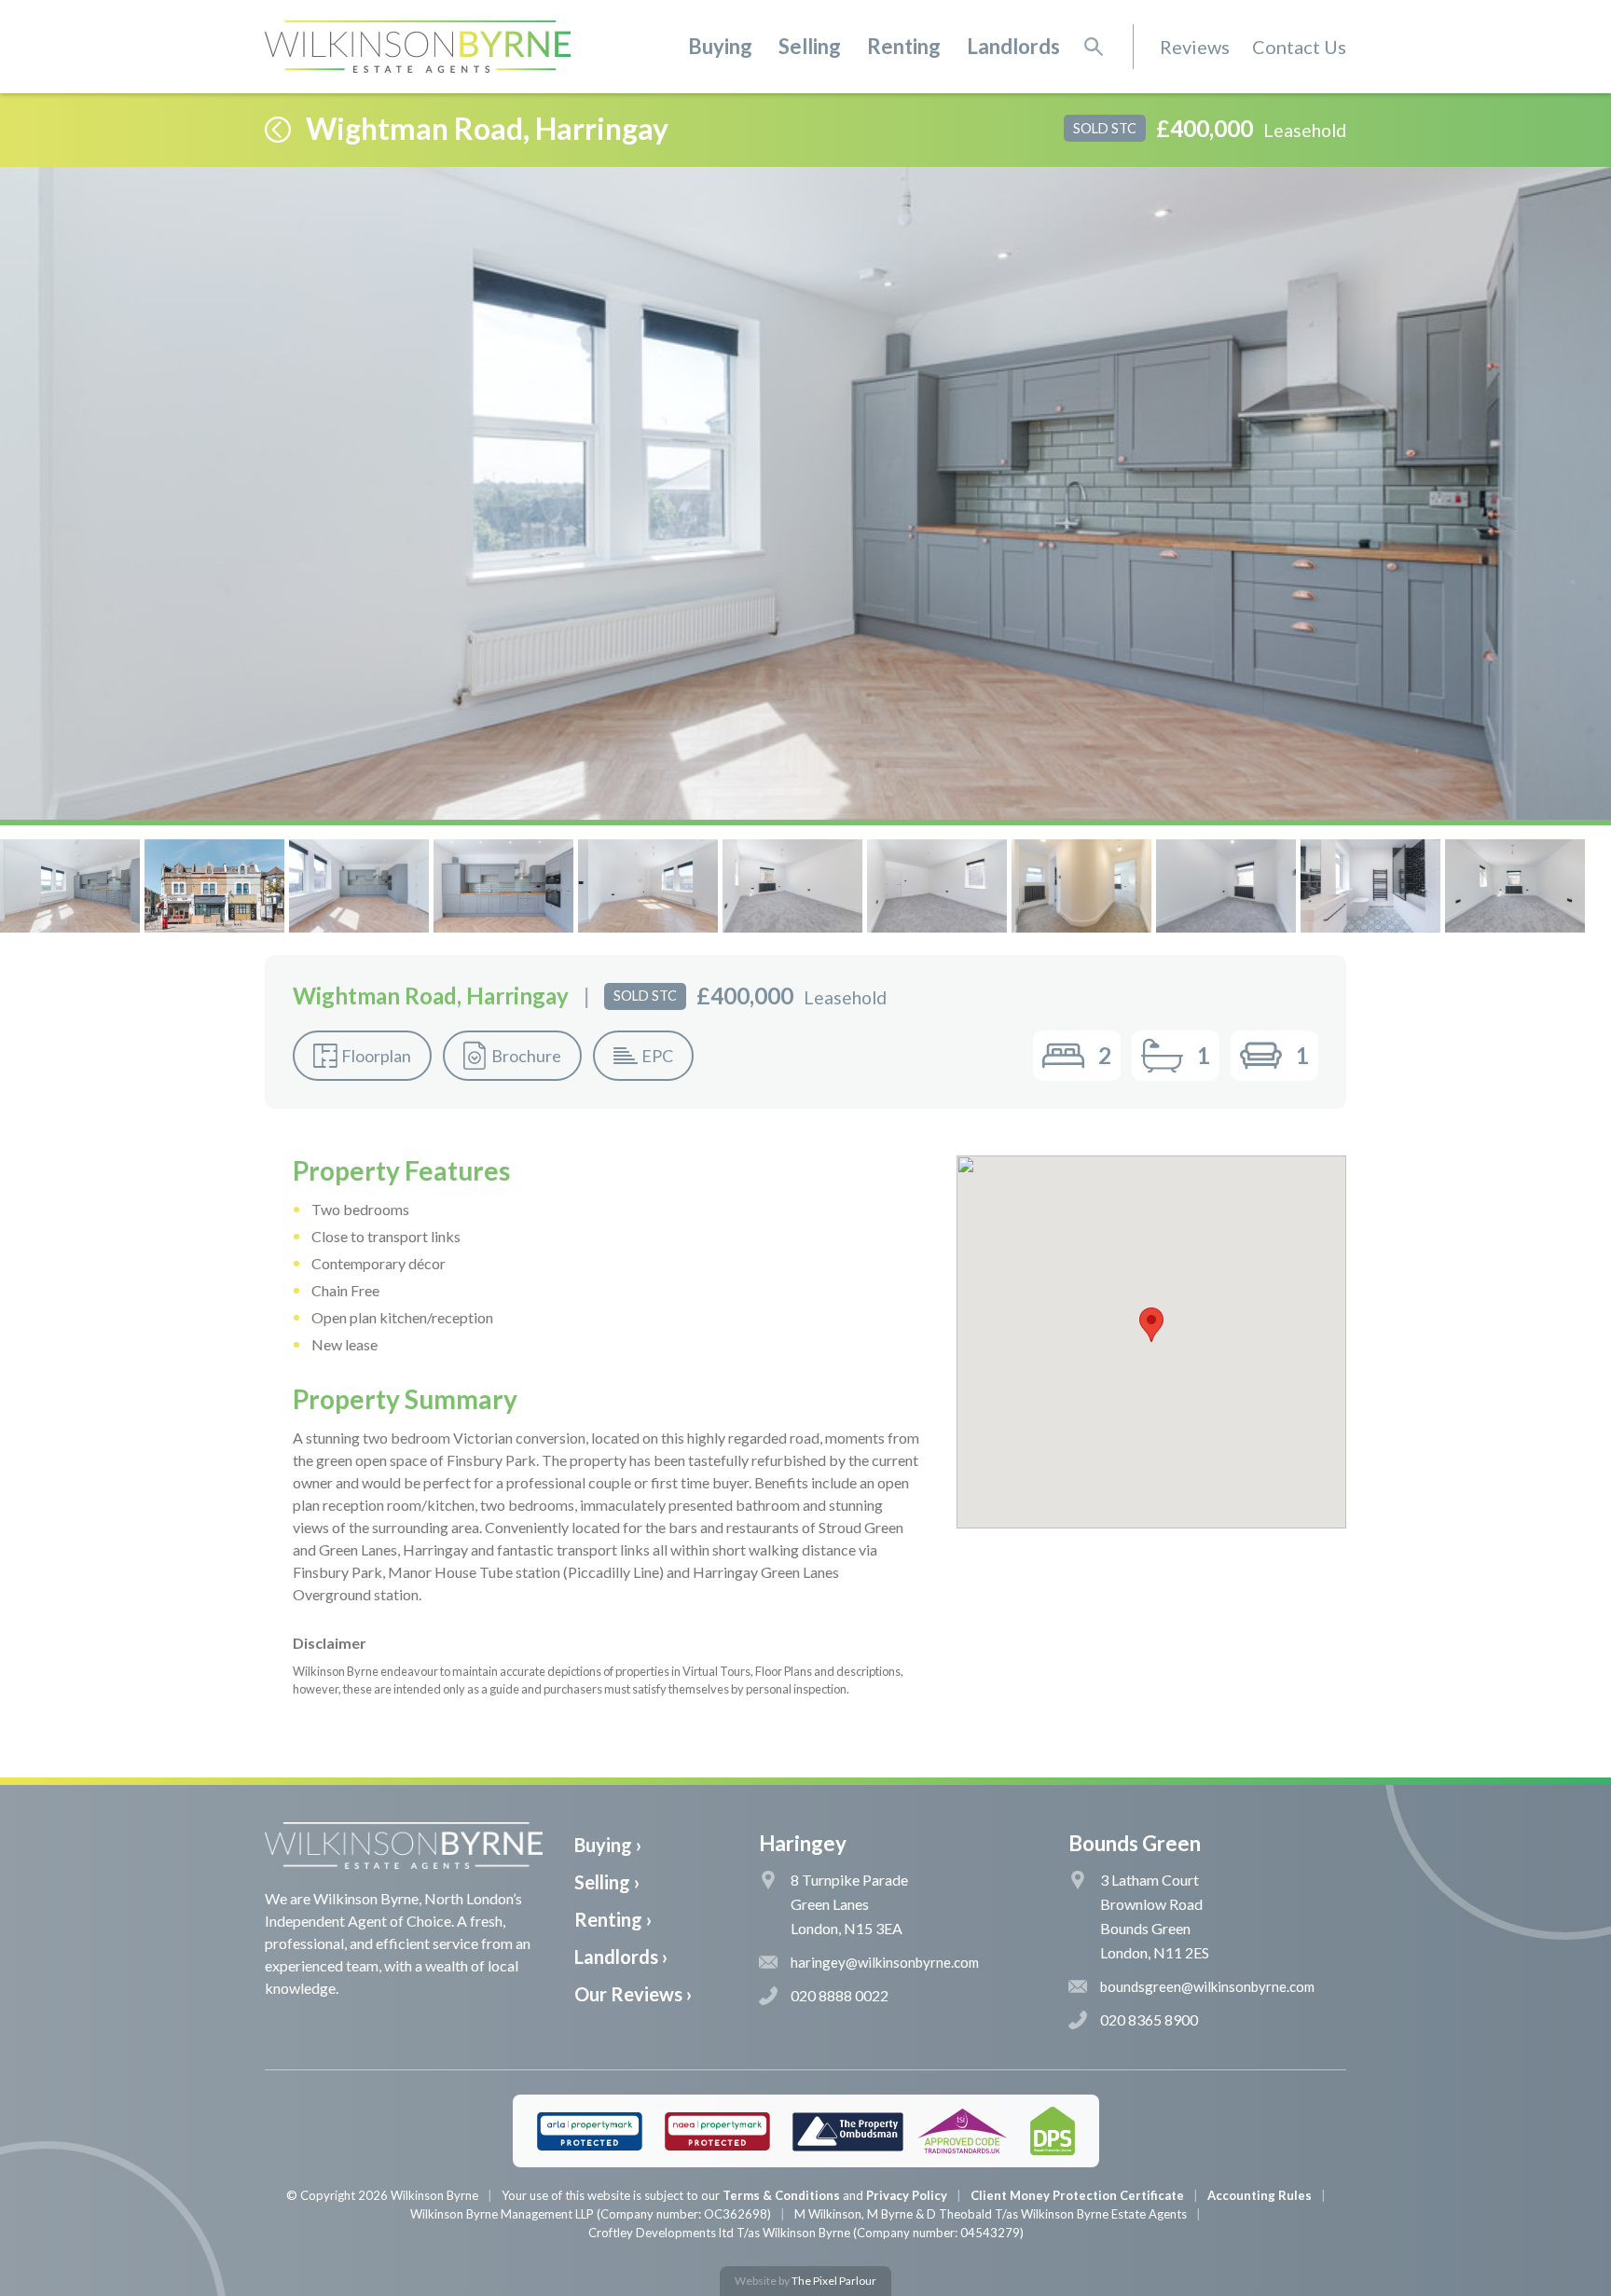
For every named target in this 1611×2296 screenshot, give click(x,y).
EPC (657, 1056)
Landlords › (621, 1957)
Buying (720, 46)
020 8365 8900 (1149, 2019)
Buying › (608, 1845)
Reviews (1195, 47)
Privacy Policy (907, 2195)
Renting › (613, 1919)
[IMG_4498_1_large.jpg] (805, 493)
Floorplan (376, 1056)
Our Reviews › (633, 1994)
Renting (904, 46)
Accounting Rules (1260, 2195)
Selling (810, 46)
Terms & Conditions (781, 2195)
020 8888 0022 (840, 1995)
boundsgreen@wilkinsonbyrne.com (1207, 1986)
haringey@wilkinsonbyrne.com (885, 1962)
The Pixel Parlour (834, 2281)
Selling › (607, 1882)
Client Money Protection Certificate (1077, 2195)
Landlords (1013, 46)
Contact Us (1299, 47)
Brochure (526, 1056)
